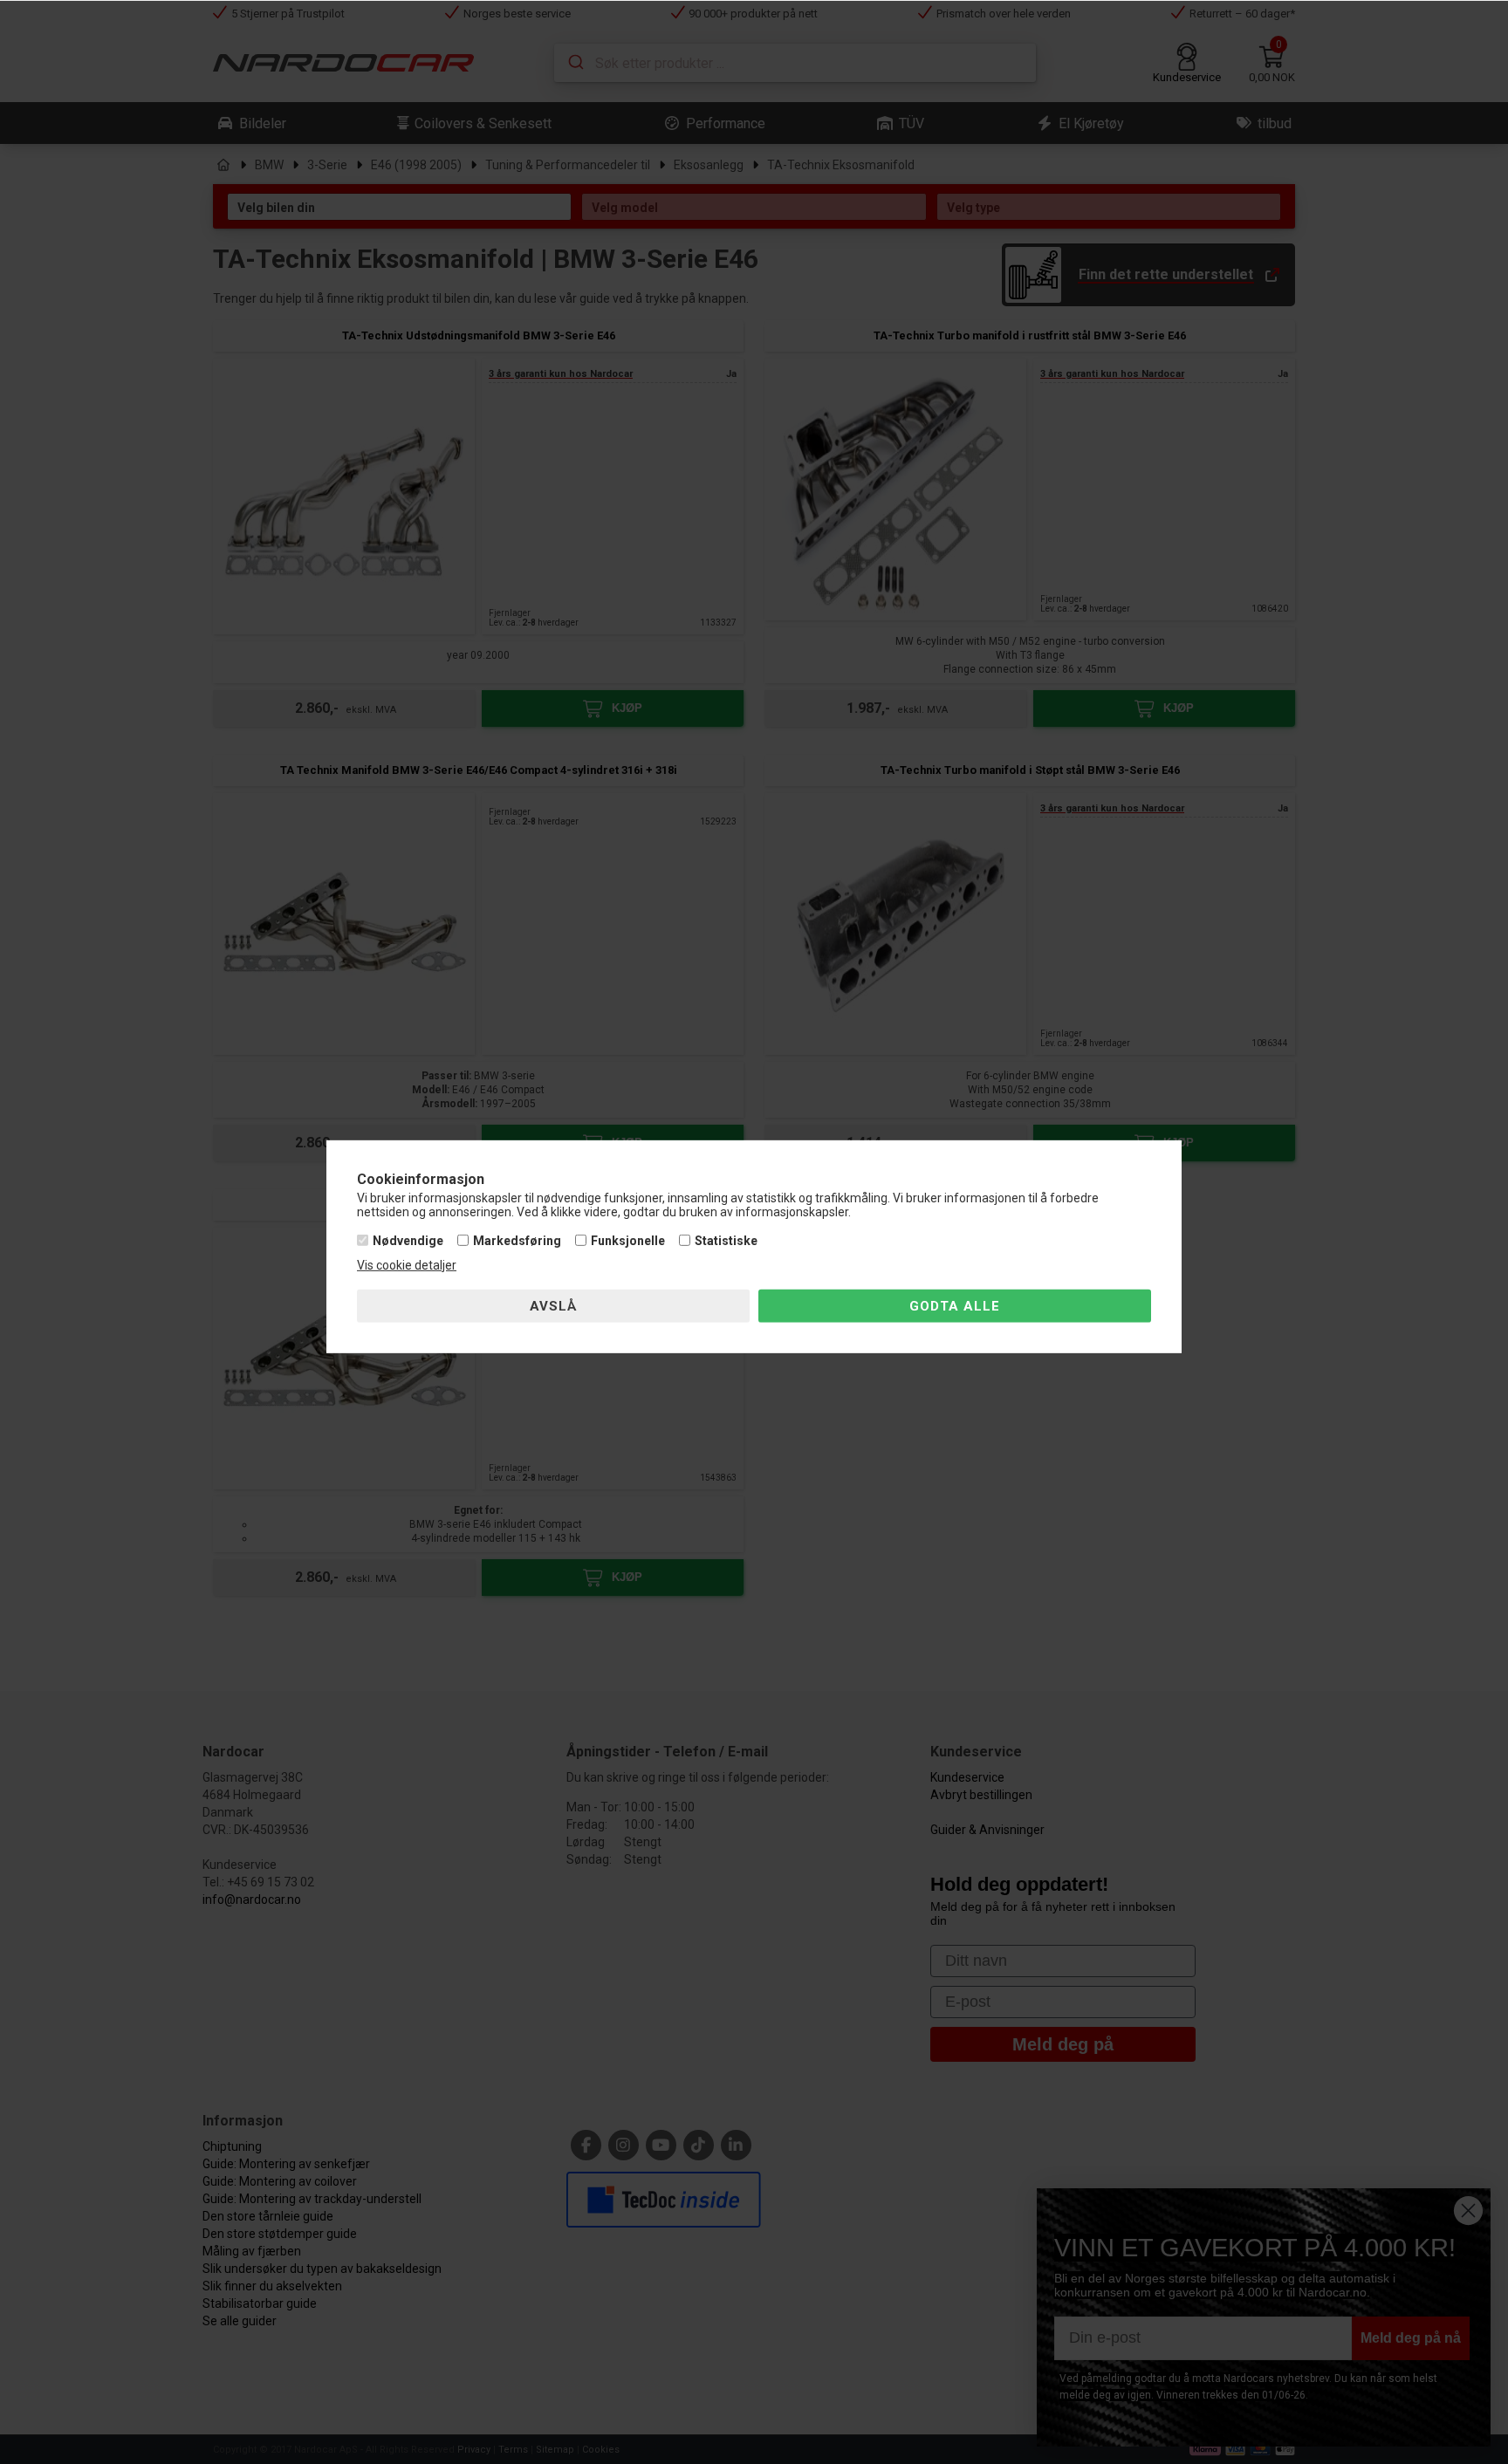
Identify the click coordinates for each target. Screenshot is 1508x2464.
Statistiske (726, 1241)
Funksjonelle (628, 1241)
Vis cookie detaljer (407, 1265)
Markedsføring (517, 1241)
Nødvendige (408, 1241)
